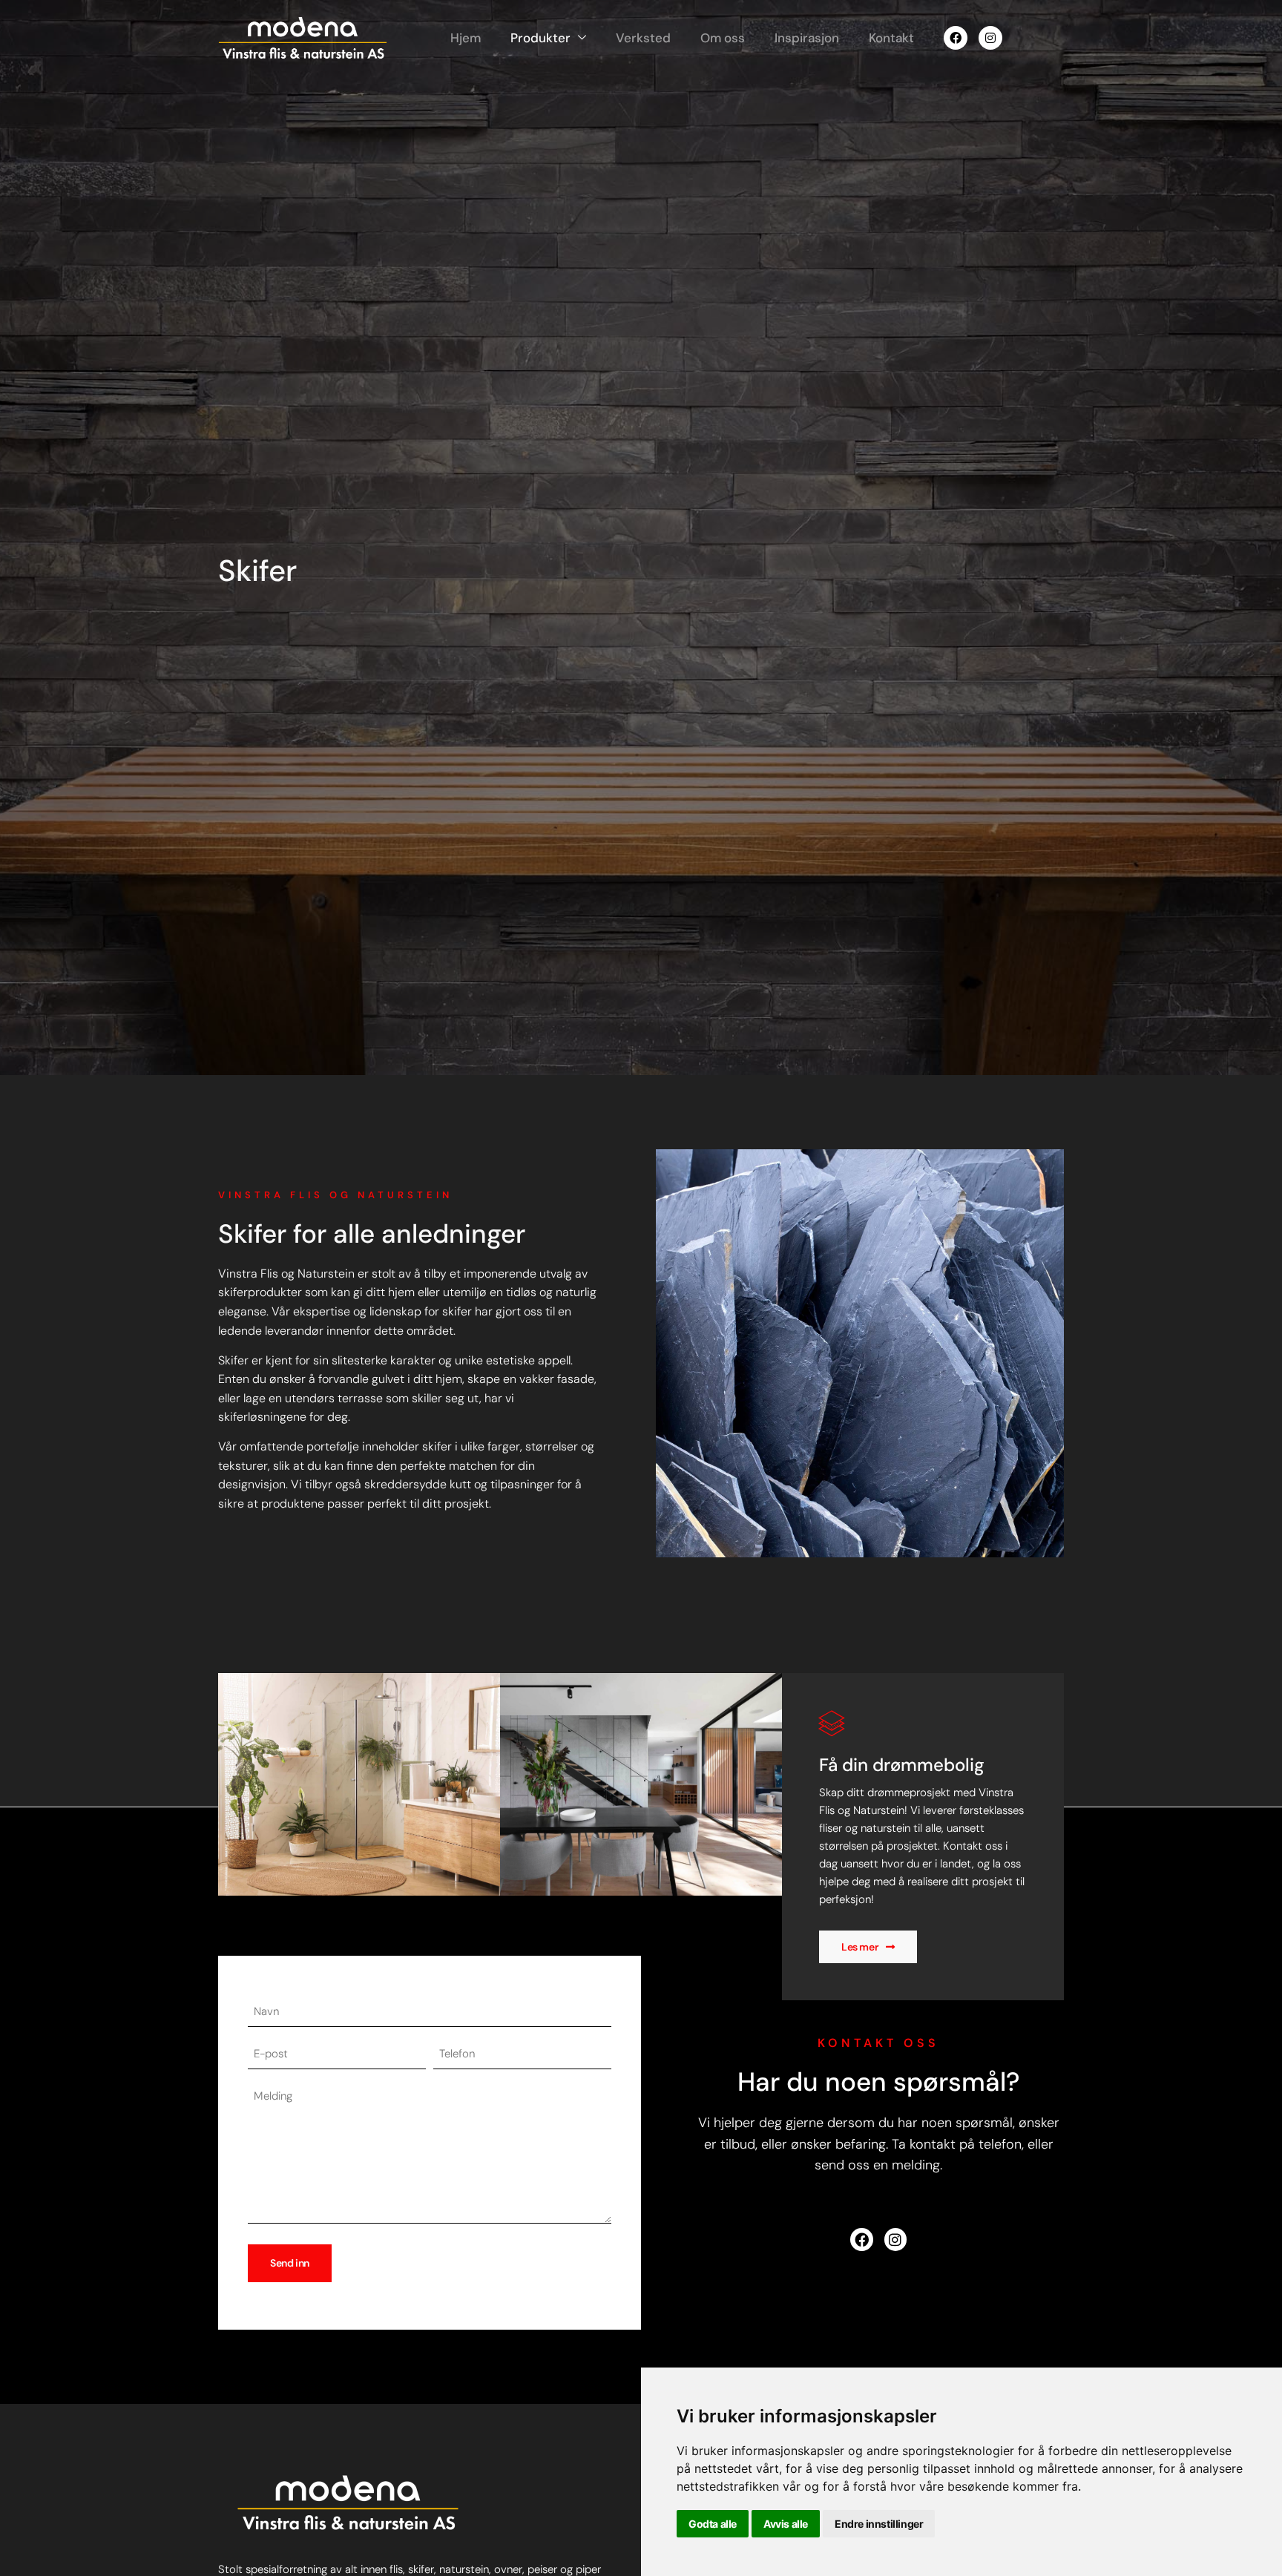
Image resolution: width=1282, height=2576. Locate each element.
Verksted (643, 38)
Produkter (540, 38)
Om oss (723, 38)
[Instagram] (990, 38)
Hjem (466, 38)
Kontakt (891, 38)
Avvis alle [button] (786, 2524)
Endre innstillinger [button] (879, 2524)
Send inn (290, 2263)
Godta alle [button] (713, 2524)
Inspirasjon (807, 38)
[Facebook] (956, 38)
